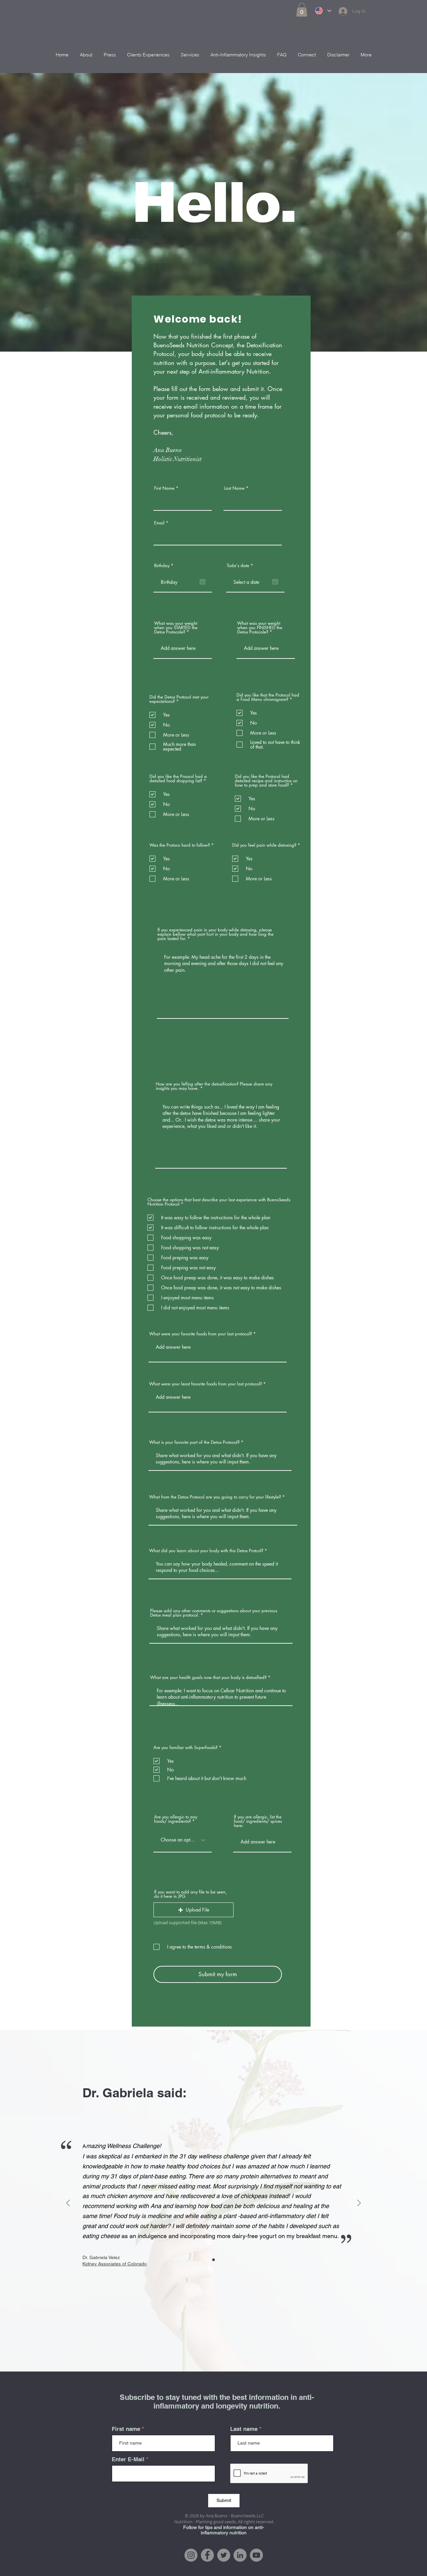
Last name (244, 2429)
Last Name (234, 488)
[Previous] (68, 2204)
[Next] (359, 2204)
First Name (164, 488)
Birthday (165, 566)
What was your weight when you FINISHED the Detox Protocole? (260, 628)
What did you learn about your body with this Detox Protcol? (206, 1551)
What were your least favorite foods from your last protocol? (205, 1384)
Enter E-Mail (128, 2459)
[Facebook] (207, 2555)
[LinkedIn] (240, 2555)
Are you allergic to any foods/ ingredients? (176, 1819)
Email (159, 523)
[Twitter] (224, 2555)
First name (126, 2429)
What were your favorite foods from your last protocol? (200, 1334)
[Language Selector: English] (323, 11)
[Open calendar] (202, 582)
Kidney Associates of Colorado (115, 2264)
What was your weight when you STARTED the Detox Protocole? (176, 628)
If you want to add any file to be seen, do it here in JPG (190, 1894)
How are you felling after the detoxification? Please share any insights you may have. (214, 1086)
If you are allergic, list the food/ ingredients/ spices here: (258, 1821)
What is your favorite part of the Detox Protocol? (195, 1442)
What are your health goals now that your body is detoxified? (208, 1677)
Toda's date (241, 566)
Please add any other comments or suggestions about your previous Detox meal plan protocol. (214, 1613)
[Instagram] (191, 2555)
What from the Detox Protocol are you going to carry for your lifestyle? (215, 1497)
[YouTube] (256, 2555)
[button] (302, 10)
